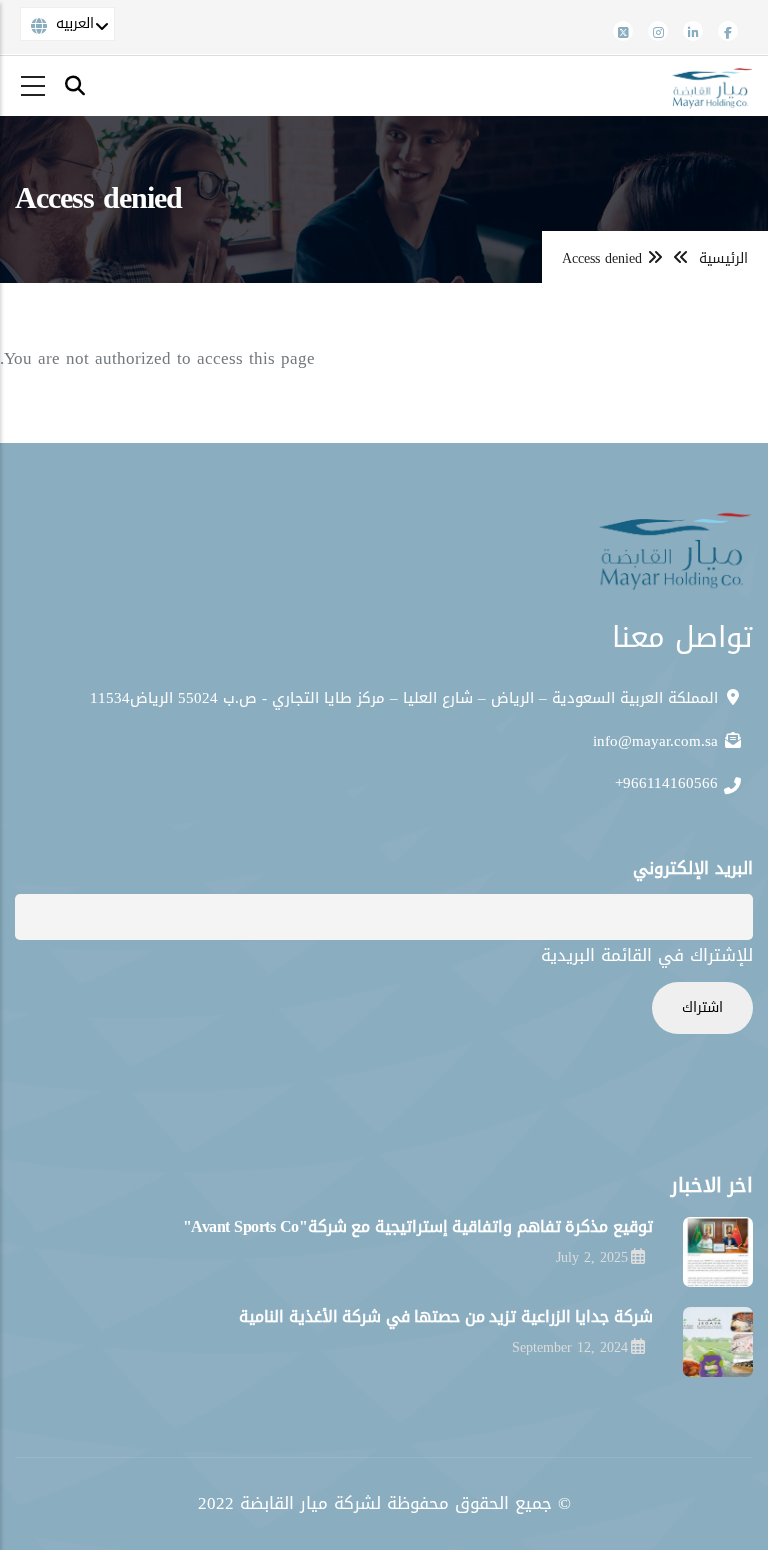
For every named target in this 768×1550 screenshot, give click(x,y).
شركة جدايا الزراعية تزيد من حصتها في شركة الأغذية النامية (446, 1316)
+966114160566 (666, 783)
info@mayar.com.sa (658, 741)
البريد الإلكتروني (693, 868)
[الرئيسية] (711, 86)
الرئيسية (723, 258)
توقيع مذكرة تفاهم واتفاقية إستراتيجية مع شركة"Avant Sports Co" (418, 1226)
